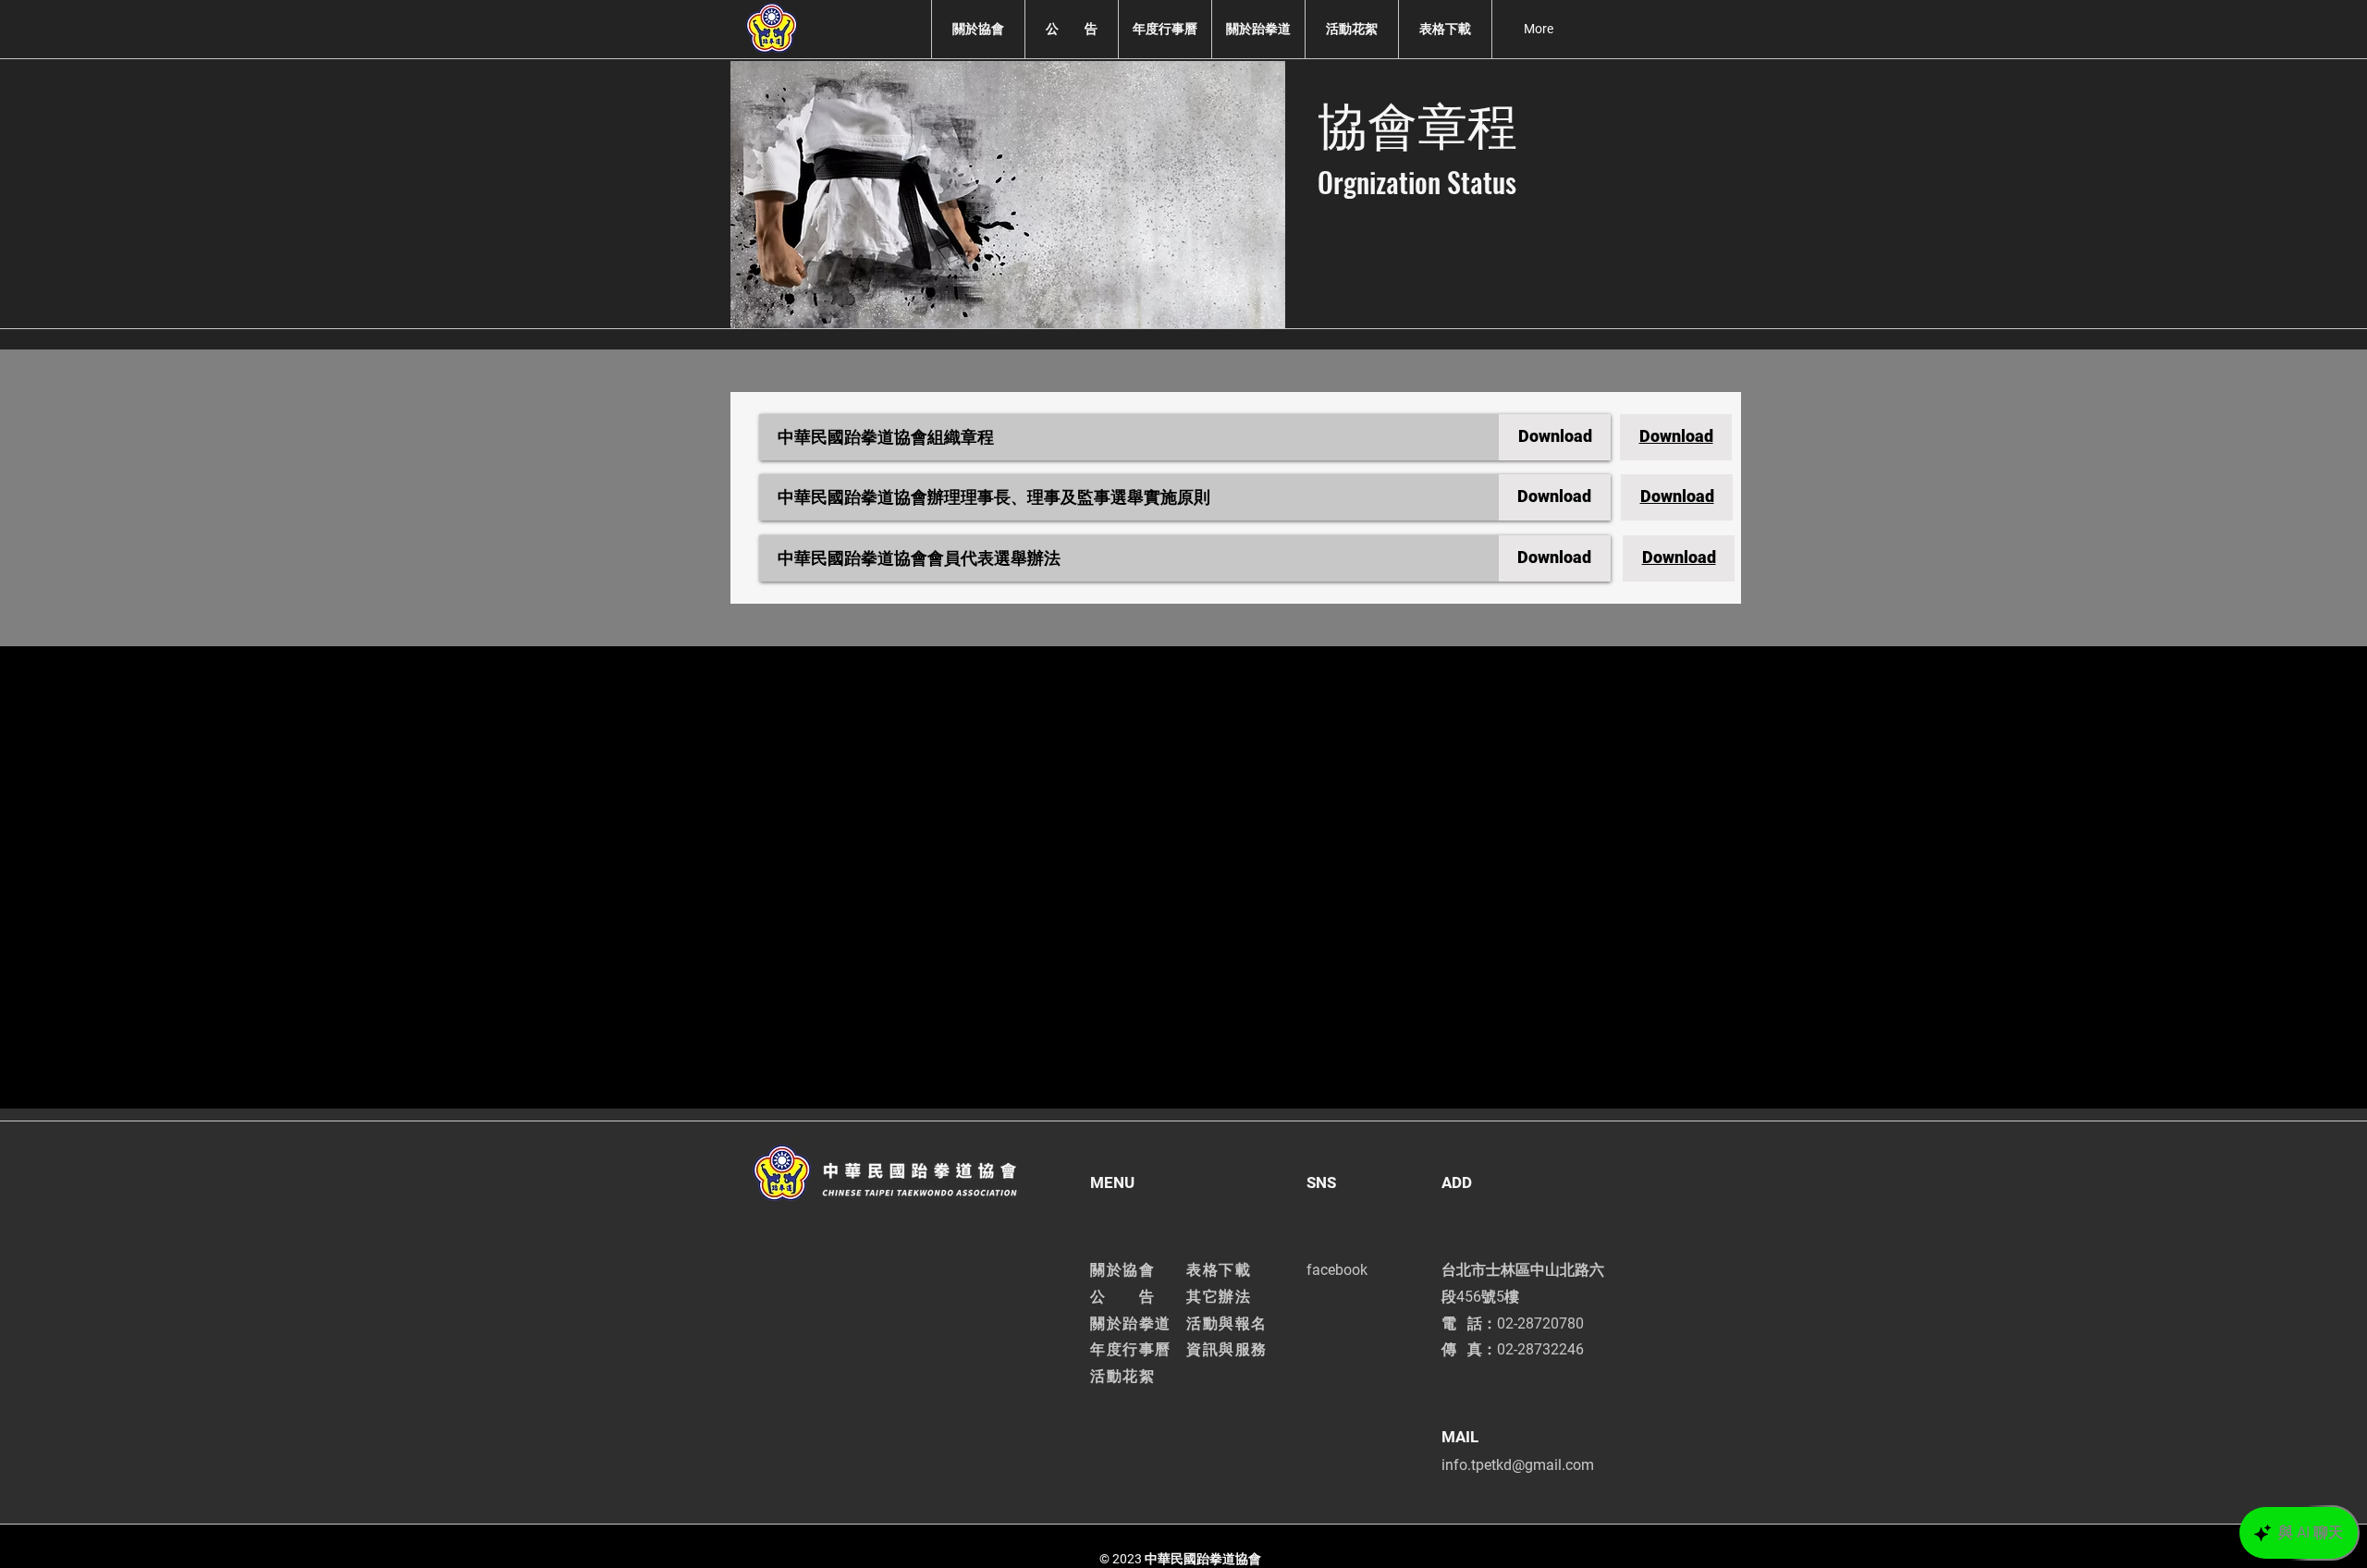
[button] (978, 29)
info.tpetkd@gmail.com (1518, 1465)
